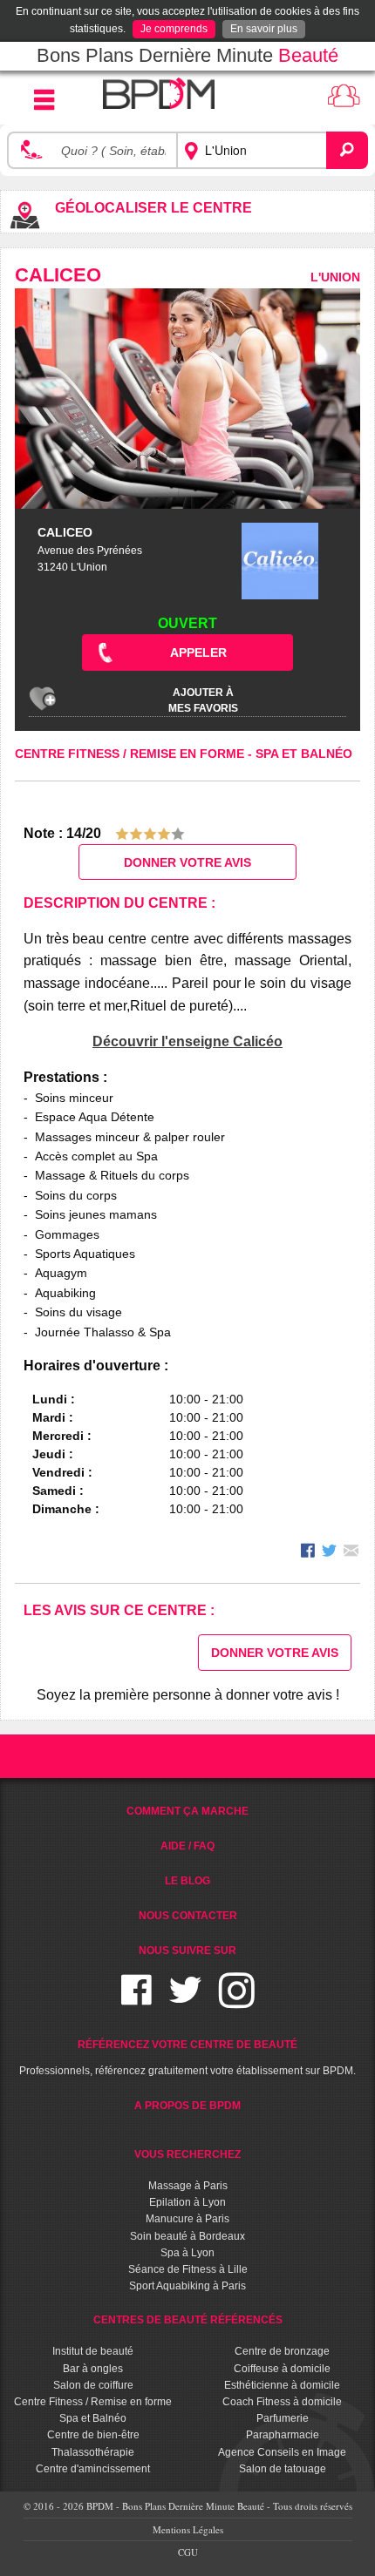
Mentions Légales (188, 2529)
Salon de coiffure (93, 2385)
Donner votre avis (187, 862)
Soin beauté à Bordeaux (187, 2236)
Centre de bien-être (93, 2435)
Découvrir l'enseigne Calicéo (187, 1041)
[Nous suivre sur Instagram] (237, 2001)
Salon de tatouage (283, 2469)
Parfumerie (283, 2418)
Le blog (187, 1881)
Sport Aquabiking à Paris (187, 2286)
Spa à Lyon (187, 2253)
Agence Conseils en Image (282, 2452)
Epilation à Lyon (187, 2202)
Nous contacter (188, 1916)
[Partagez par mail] (351, 1553)
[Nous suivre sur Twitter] (185, 2001)
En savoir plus (264, 29)
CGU (188, 2552)
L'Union (335, 277)
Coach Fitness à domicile (282, 2402)
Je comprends (174, 29)
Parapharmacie (283, 2435)
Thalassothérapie (93, 2452)
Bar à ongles (93, 2369)
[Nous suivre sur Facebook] (136, 2001)
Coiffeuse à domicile (282, 2369)
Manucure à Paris (187, 2219)
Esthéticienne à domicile (282, 2385)
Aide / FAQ (187, 1846)
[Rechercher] (347, 150)
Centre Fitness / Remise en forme (131, 754)
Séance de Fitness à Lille (188, 2269)
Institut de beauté (93, 2351)
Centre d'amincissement (93, 2469)
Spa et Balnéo (304, 754)
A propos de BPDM (187, 2106)
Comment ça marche (187, 1811)
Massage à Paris (188, 2186)
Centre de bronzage (282, 2351)
